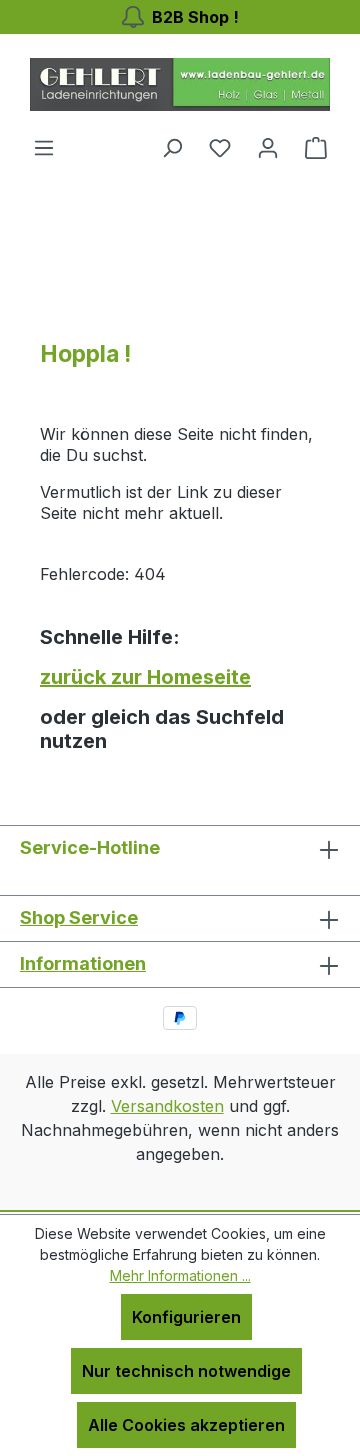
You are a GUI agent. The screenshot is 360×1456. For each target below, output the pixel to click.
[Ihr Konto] (268, 147)
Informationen (83, 963)
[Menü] (44, 147)
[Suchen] (172, 147)
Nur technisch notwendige (186, 1371)
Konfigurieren (186, 1317)
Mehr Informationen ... (180, 1275)
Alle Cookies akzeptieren (186, 1425)
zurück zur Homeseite (145, 677)
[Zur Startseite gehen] (180, 84)
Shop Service (79, 917)
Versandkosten (167, 1106)
